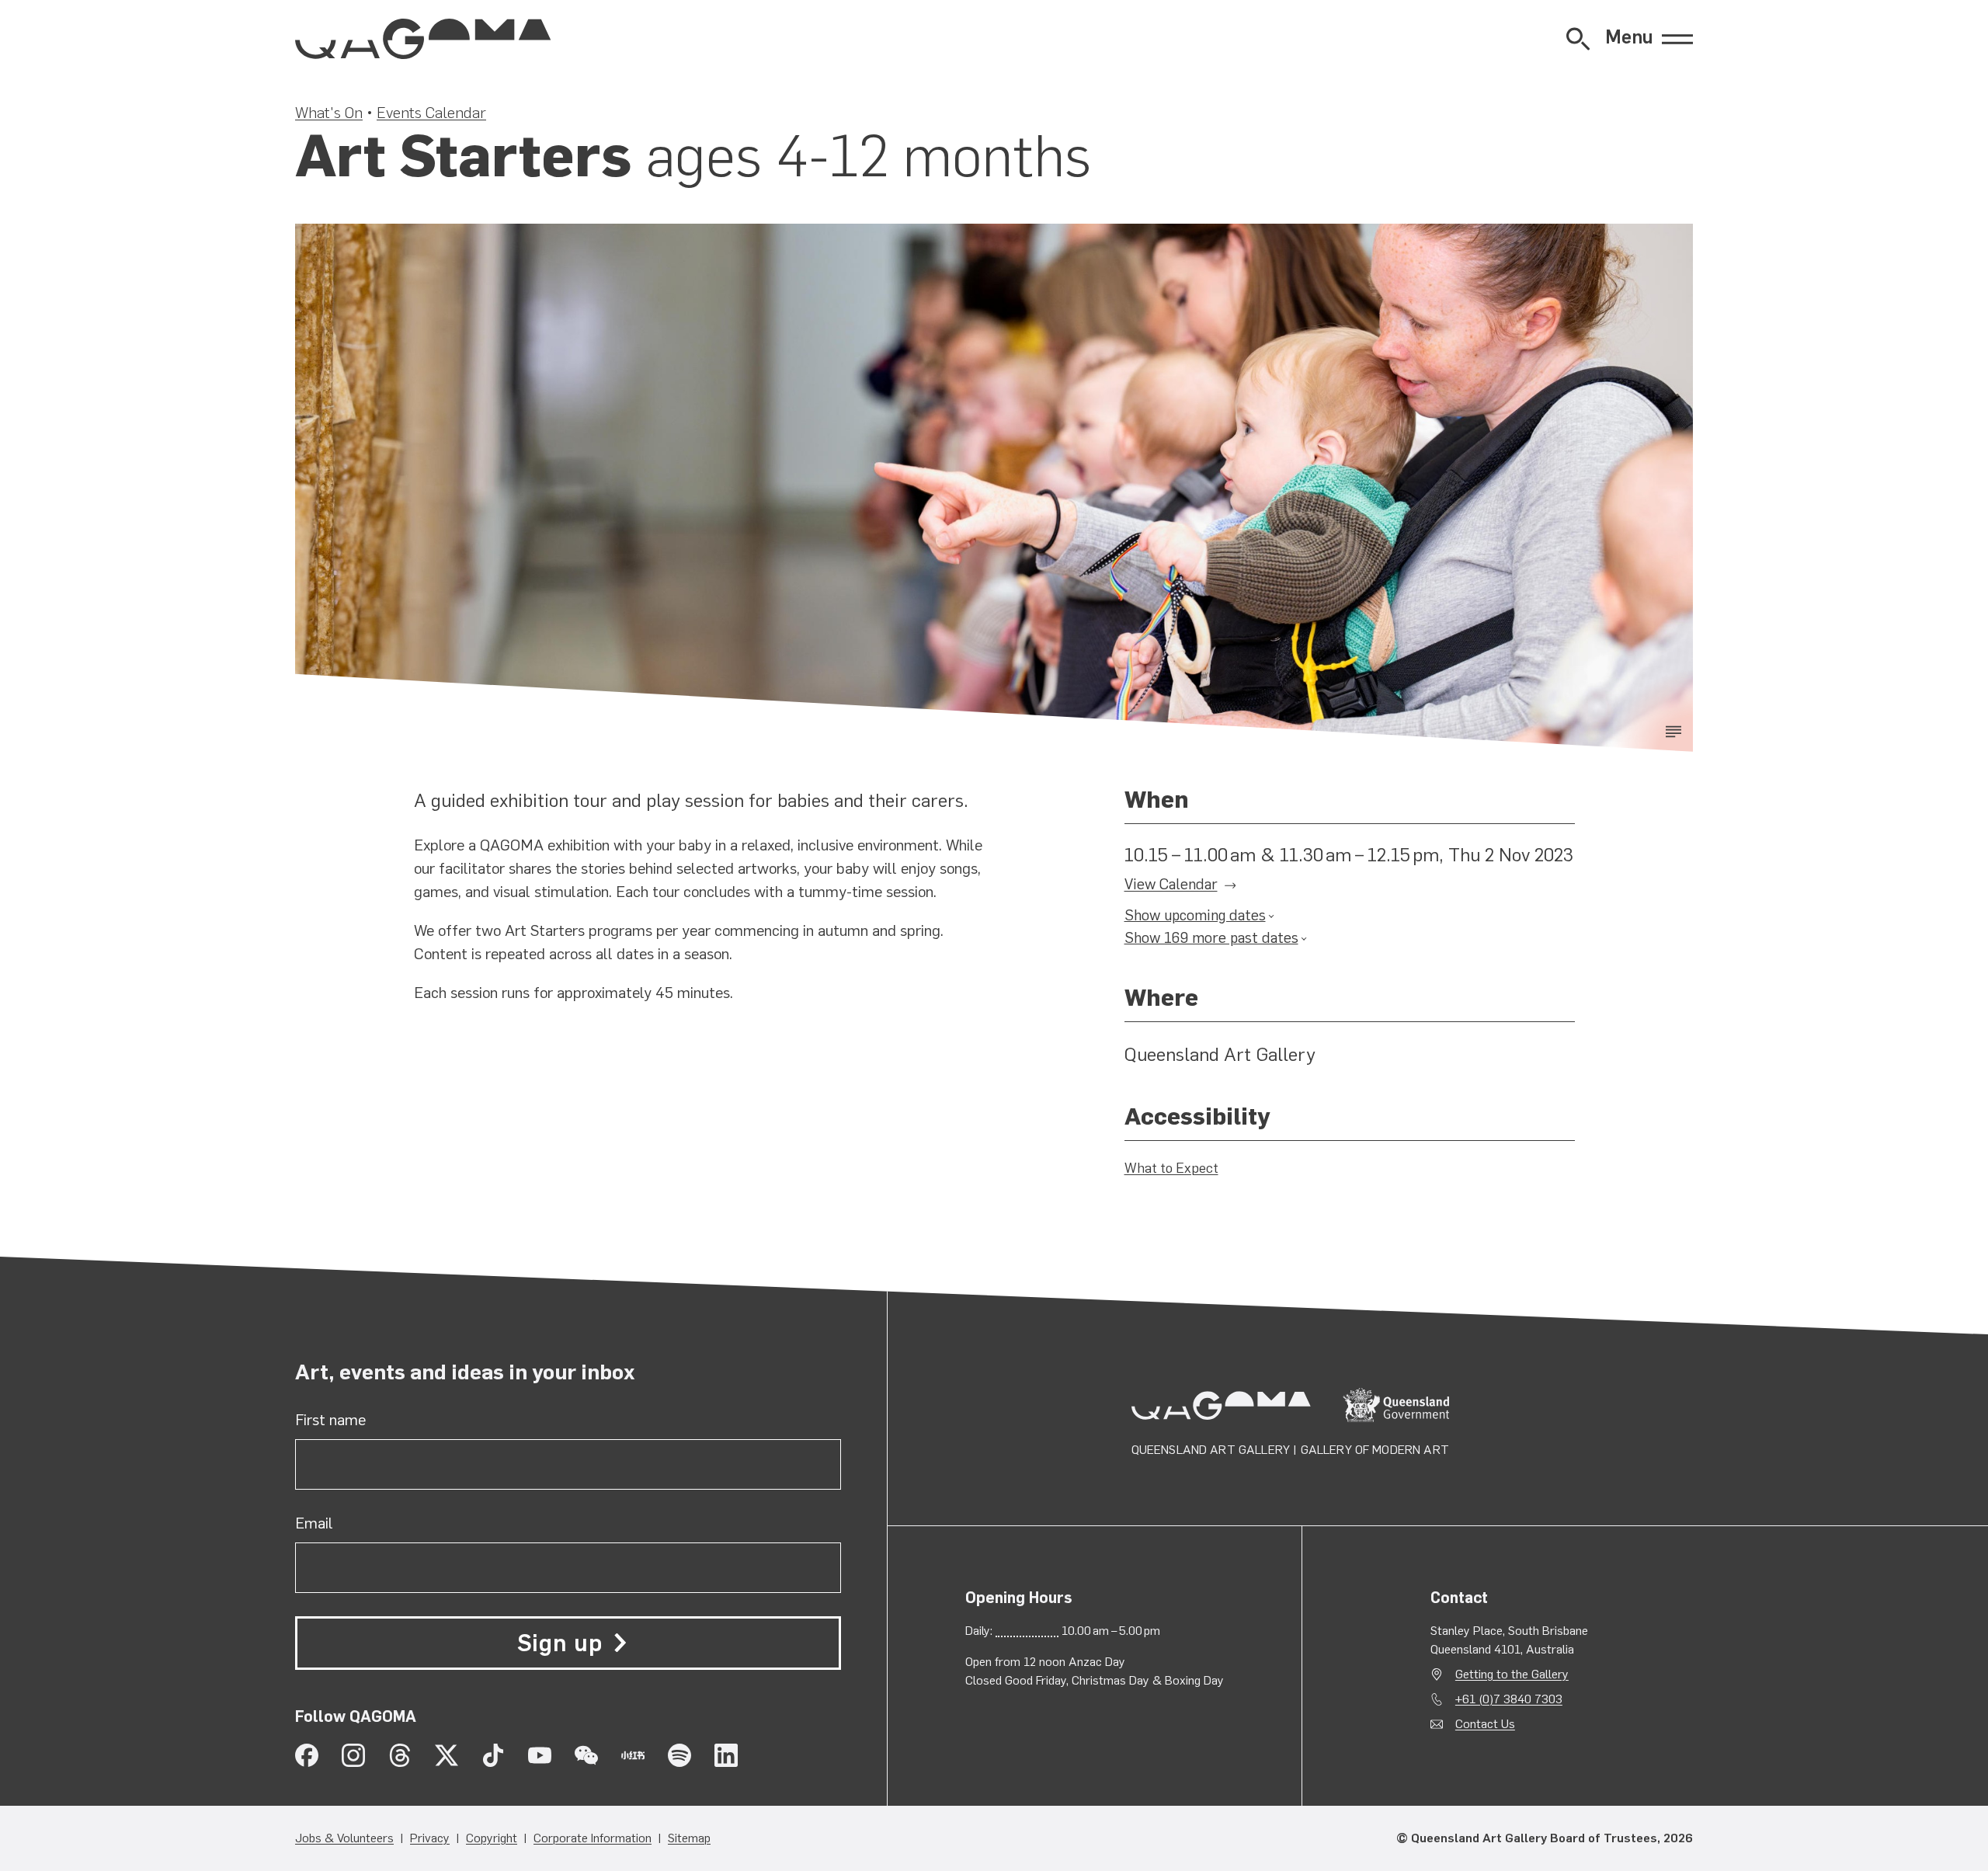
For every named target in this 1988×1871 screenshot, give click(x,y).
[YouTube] (540, 1755)
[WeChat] (586, 1755)
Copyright (492, 1838)
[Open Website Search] (1578, 39)
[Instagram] (353, 1755)
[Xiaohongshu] (633, 1755)
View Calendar (1171, 884)
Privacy (430, 1838)
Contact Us (1485, 1724)
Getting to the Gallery (1512, 1674)
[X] (447, 1755)
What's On (329, 113)
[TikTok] (493, 1755)
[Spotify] (679, 1755)
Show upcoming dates (1195, 915)
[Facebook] (307, 1755)
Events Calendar (431, 113)
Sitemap (689, 1838)
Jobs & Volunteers (344, 1838)
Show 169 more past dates (1211, 938)
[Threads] (400, 1755)
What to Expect (1171, 1168)
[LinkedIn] (726, 1755)
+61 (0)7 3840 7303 (1509, 1699)
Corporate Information (593, 1838)
